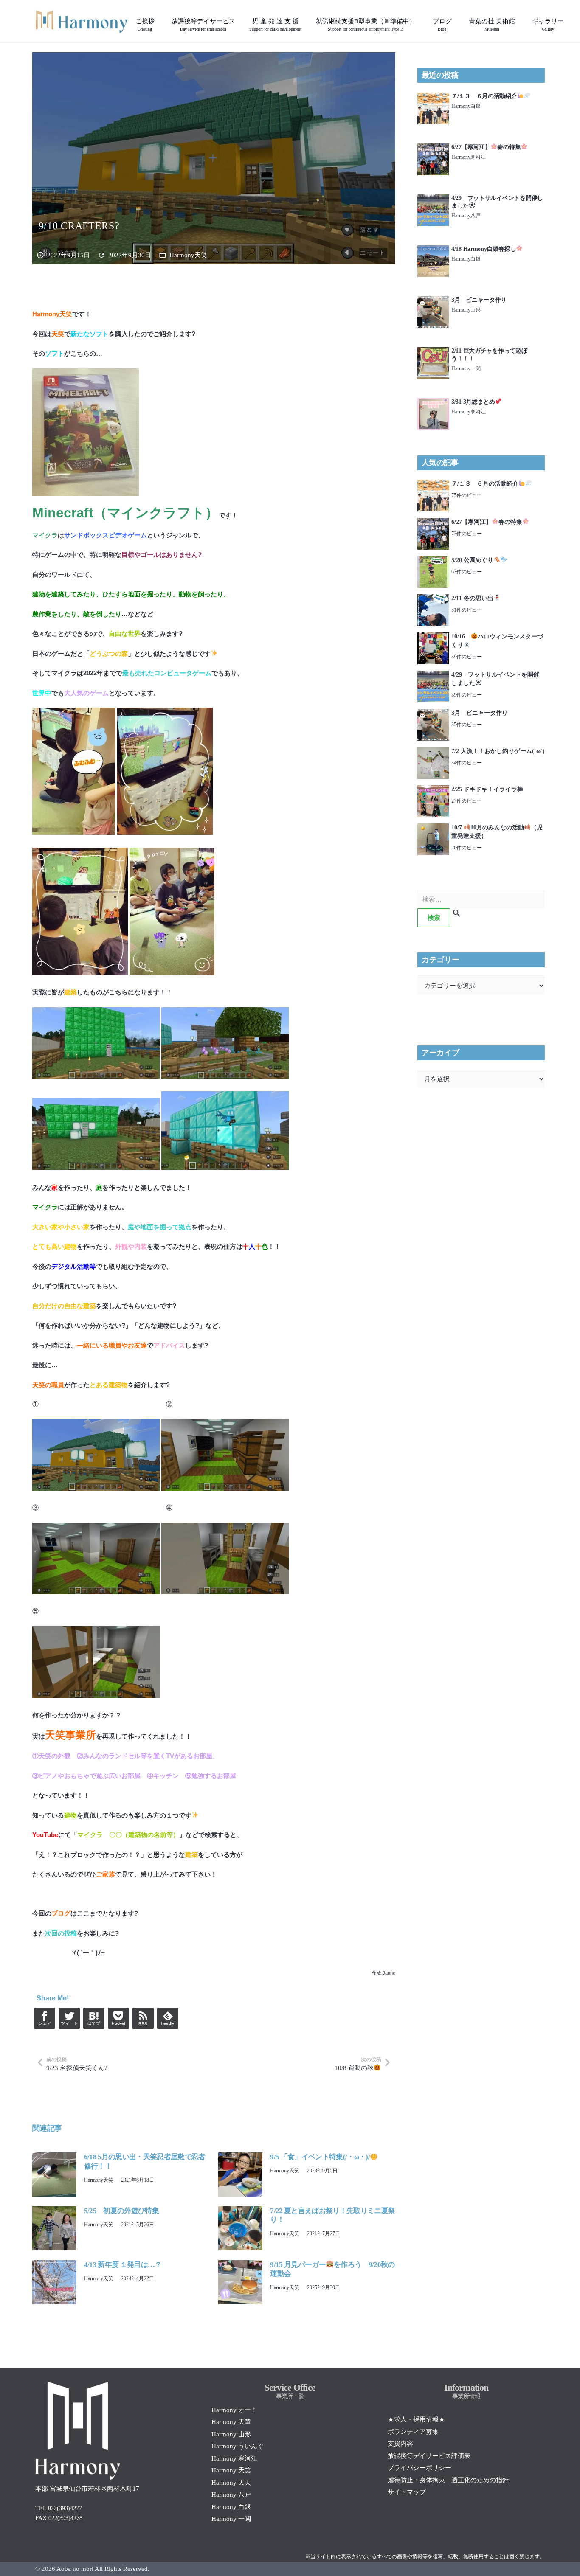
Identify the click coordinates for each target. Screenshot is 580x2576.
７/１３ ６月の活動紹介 (484, 96)
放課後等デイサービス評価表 (429, 2456)
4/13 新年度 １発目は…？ (123, 2265)
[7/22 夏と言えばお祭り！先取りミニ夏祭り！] (240, 2211)
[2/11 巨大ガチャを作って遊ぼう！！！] (433, 352)
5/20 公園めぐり (472, 560)
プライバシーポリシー (420, 2468)
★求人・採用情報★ (416, 2419)
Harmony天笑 (188, 255)
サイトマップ (407, 2492)
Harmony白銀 (466, 106)
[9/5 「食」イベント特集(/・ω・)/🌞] (240, 2157)
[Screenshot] (82, 21)
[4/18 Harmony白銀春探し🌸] (433, 250)
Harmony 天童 (231, 2422)
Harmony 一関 (231, 2519)
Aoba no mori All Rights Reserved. (103, 2569)
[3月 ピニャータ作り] (433, 301)
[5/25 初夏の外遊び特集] (54, 2211)
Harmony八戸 (466, 216)
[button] (241, 21)
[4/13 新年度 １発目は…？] (54, 2265)
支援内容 (400, 2444)
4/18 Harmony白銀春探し (484, 249)
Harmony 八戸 (231, 2495)
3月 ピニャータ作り (479, 300)
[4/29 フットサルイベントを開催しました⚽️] (433, 199)
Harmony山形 (466, 310)
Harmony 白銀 (231, 2507)
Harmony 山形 (231, 2434)
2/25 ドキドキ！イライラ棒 (487, 789)
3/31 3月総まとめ (473, 402)
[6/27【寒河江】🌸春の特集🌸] (433, 148)
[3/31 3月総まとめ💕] (433, 403)
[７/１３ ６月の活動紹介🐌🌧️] (433, 97)
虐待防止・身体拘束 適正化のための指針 (448, 2480)
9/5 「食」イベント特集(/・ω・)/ (320, 2157)
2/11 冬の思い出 (472, 598)
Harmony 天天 (231, 2483)
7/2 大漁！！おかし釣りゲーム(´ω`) (498, 751)
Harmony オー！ (234, 2410)
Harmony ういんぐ (238, 2446)
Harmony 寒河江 (234, 2458)
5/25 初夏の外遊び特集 (121, 2211)
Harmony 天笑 (231, 2470)
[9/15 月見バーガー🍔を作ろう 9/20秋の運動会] (240, 2265)
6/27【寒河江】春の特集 (486, 147)
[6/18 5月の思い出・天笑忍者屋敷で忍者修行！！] (54, 2157)
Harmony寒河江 (469, 157)
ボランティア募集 (413, 2432)
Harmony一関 (466, 368)
